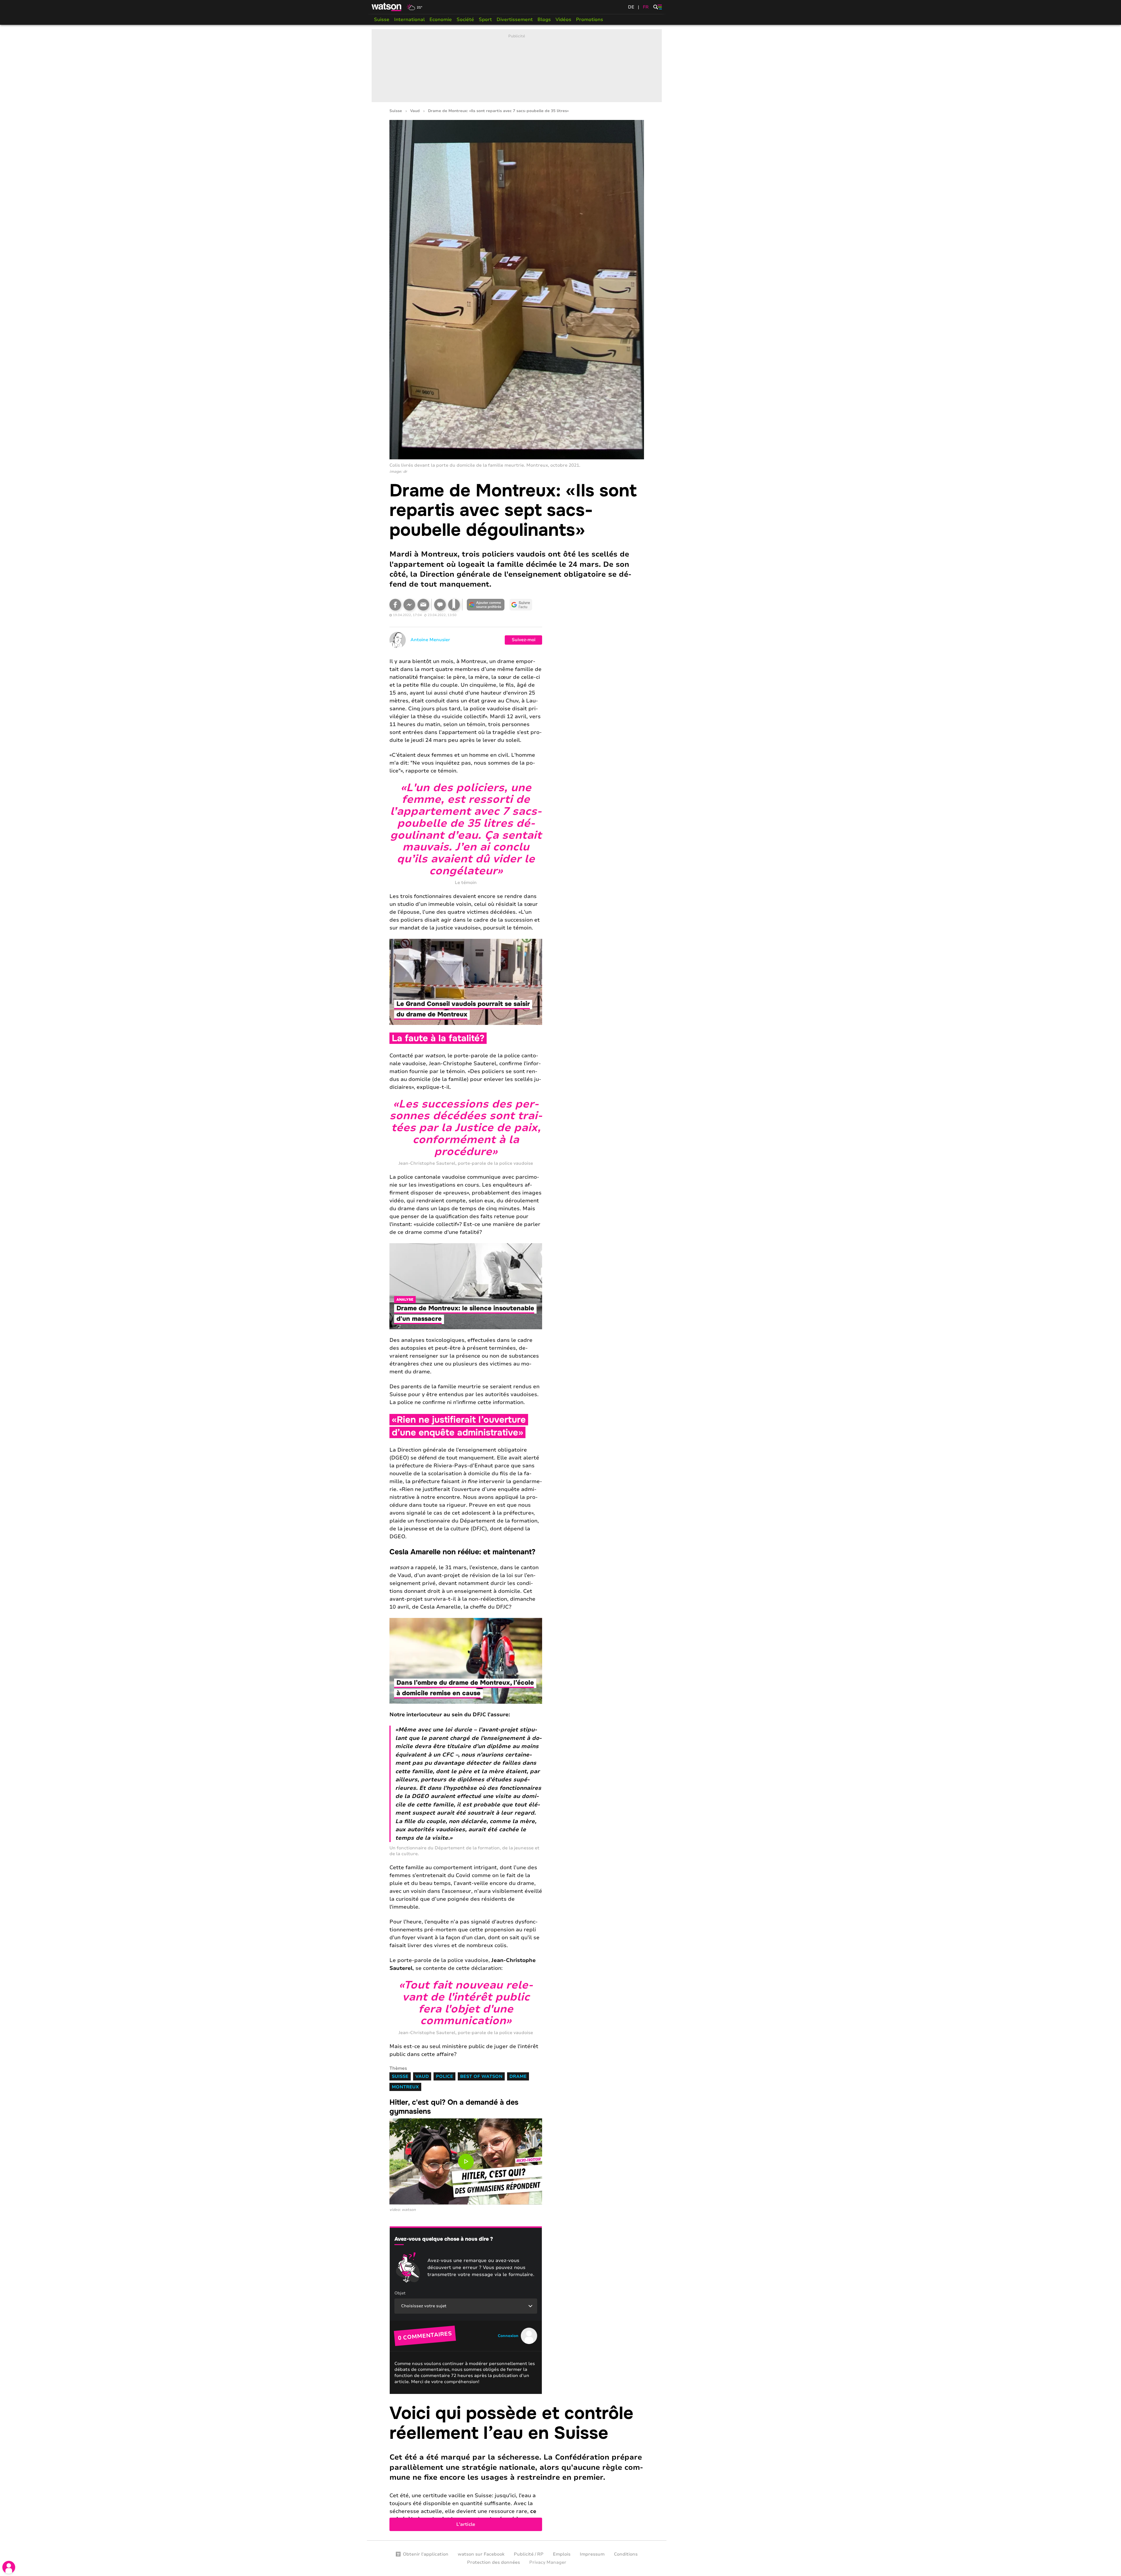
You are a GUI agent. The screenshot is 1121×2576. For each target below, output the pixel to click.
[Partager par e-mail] (423, 605)
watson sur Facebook (481, 2554)
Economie (441, 20)
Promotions (590, 20)
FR (646, 7)
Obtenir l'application (426, 2554)
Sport (485, 20)
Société (465, 20)
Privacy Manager (548, 2562)
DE (631, 7)
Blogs (544, 20)
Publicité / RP (529, 2554)
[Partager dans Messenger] (409, 605)
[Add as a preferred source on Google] (486, 605)
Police (444, 2076)
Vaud (415, 111)
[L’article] (517, 2467)
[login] (9, 2567)
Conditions (626, 2554)
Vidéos (563, 20)
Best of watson (481, 2076)
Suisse (382, 20)
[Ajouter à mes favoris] (454, 605)
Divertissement (515, 20)
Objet (400, 2293)
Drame (518, 2076)
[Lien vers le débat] (440, 605)
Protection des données (494, 2562)
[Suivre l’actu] (521, 605)
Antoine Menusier (430, 640)
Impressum (592, 2554)
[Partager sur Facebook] (395, 605)
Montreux (405, 2087)
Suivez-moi (524, 640)
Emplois (562, 2554)
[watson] (387, 7)
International (409, 20)
